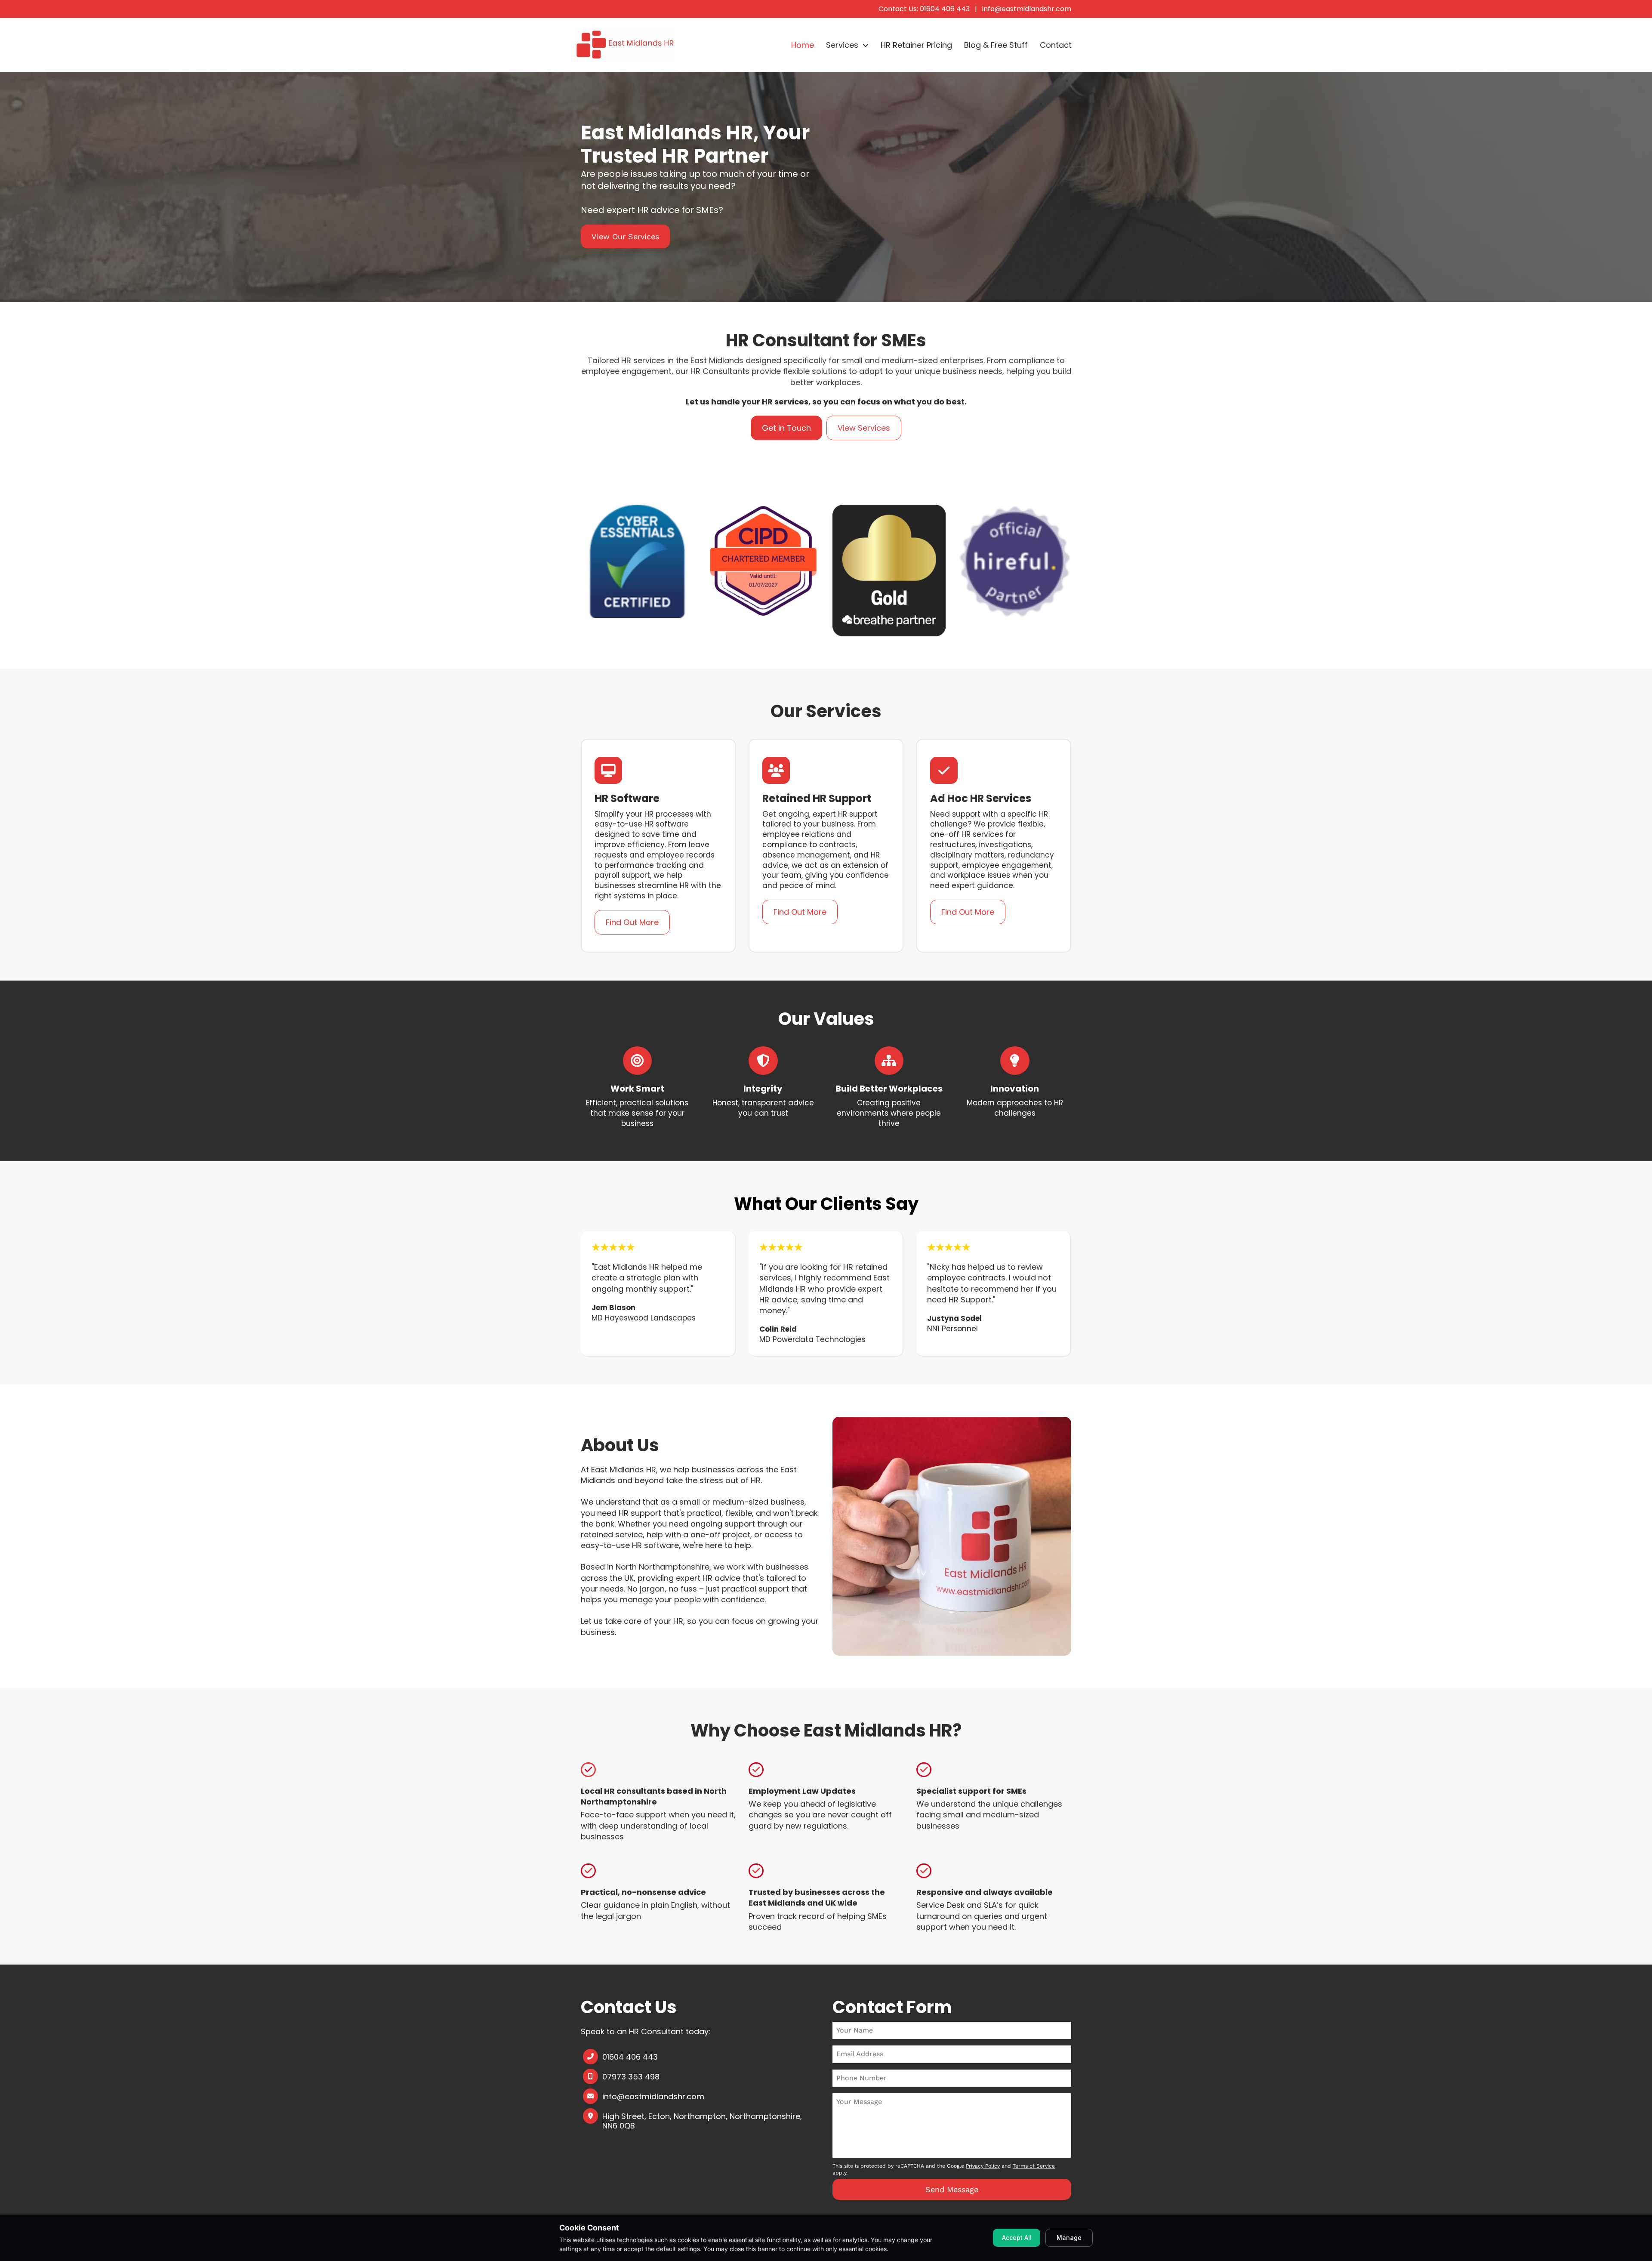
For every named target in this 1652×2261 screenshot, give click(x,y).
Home (803, 45)
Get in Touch (786, 428)
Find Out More (632, 922)
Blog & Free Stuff (996, 45)
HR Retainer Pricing (916, 45)
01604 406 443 (630, 2057)
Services (842, 45)
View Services (864, 428)
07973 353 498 (631, 2077)
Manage (1069, 2238)
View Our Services (625, 236)
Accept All (1017, 2238)
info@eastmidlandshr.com (1027, 9)
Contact (1056, 45)
